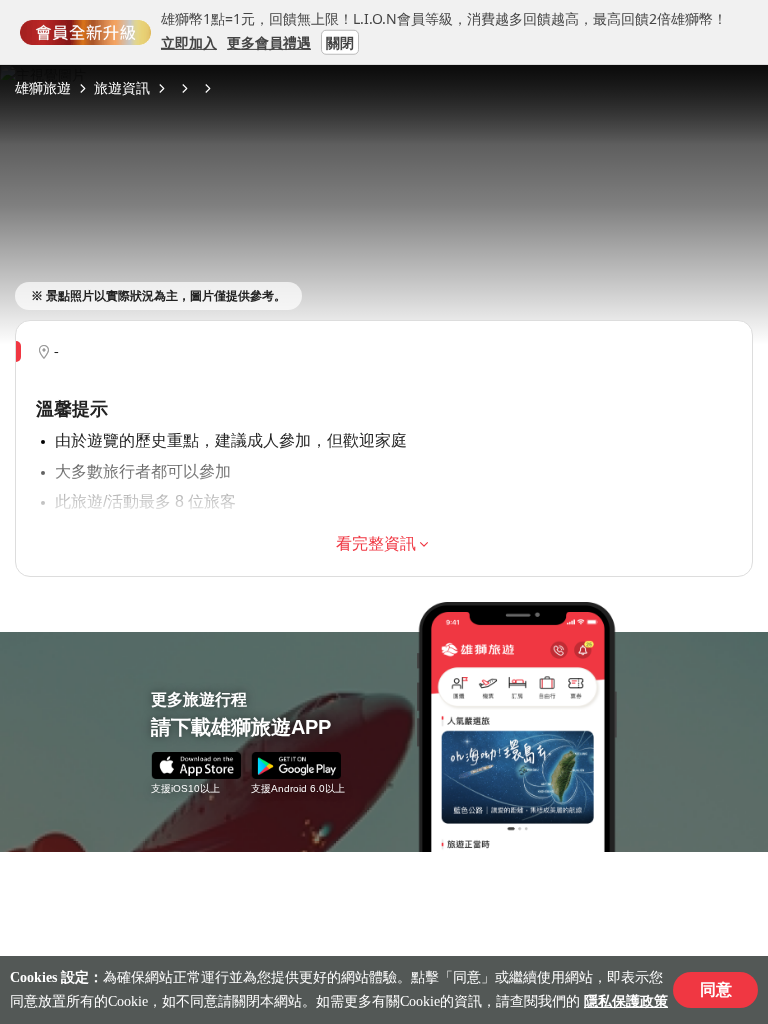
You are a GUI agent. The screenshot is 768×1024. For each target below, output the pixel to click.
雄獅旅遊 (43, 88)
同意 (716, 989)
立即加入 (189, 41)
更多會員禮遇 (269, 41)
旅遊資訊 (122, 88)
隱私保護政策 (626, 1001)
